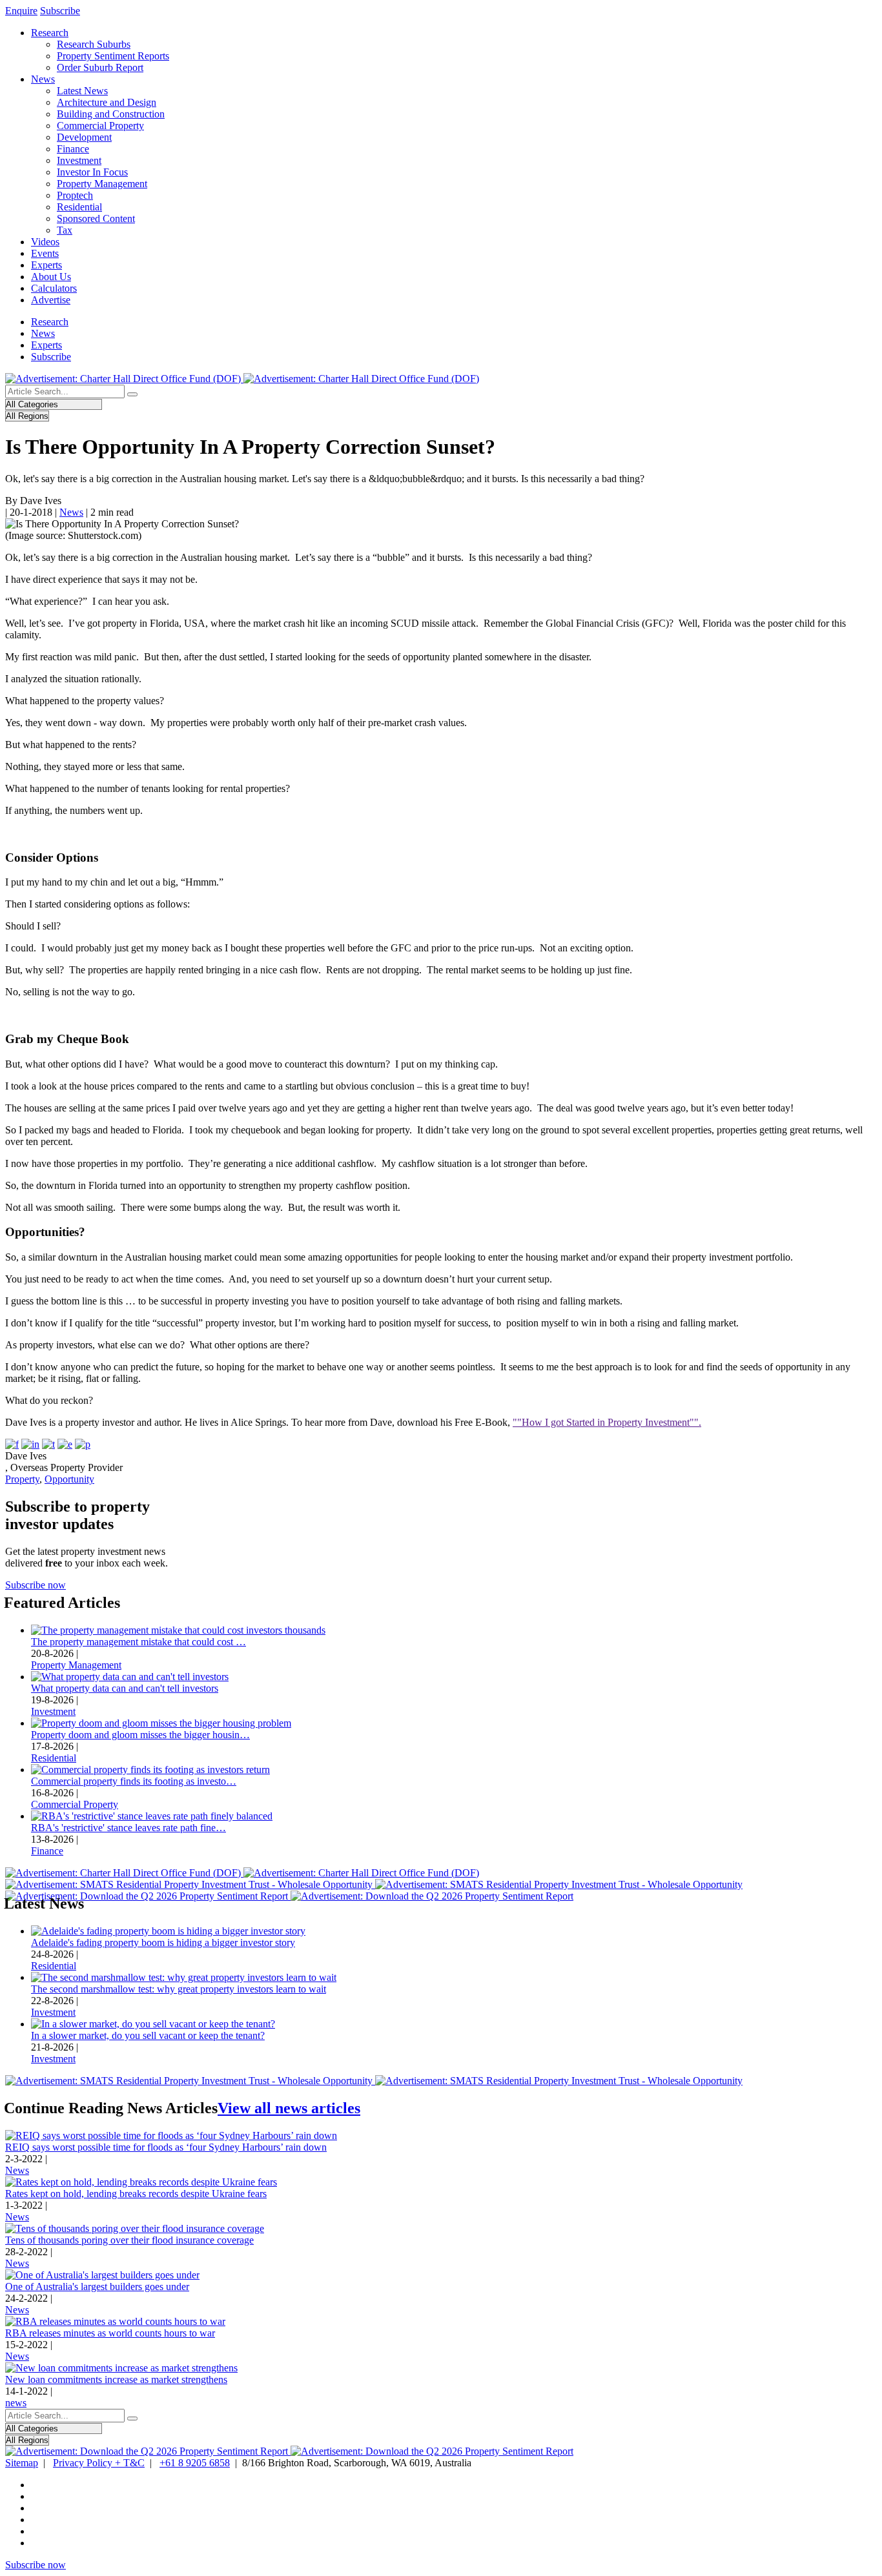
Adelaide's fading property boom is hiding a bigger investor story (163, 1942)
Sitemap (22, 2463)
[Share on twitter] (48, 1444)
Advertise (51, 300)
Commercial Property (100, 126)
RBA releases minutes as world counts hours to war (110, 2333)
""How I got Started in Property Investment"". (607, 1422)
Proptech (75, 195)
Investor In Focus (92, 172)
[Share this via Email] (65, 1444)
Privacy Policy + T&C (99, 2463)
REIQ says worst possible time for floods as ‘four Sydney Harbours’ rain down (166, 2147)
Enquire (21, 11)
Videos (45, 242)
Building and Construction (111, 114)
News (43, 79)
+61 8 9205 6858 (195, 2463)
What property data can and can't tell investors (125, 1688)
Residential (79, 207)
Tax (65, 230)
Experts (46, 265)
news (16, 2403)
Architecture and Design (107, 102)
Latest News (82, 91)
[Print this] (83, 1444)
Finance (73, 149)
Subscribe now (36, 1585)
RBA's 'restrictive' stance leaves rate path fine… (128, 1828)
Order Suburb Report (100, 67)
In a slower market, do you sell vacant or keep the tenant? (148, 2035)
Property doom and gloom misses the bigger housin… (140, 1735)
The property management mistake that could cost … (138, 1642)
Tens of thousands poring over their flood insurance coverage (129, 2240)
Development (84, 137)
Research (50, 33)
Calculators (54, 288)
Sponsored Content (96, 218)
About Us (51, 277)
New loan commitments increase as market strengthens (116, 2379)
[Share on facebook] (12, 1444)
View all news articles (289, 2108)
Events (45, 253)
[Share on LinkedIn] (30, 1444)
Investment (79, 160)
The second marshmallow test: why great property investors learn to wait (179, 1989)
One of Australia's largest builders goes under (97, 2287)
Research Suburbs (94, 44)
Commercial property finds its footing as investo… (134, 1781)
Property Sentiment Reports (113, 56)
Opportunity (69, 1479)
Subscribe (60, 11)
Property (22, 1479)
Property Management (102, 184)
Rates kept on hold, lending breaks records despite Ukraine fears (136, 2194)
